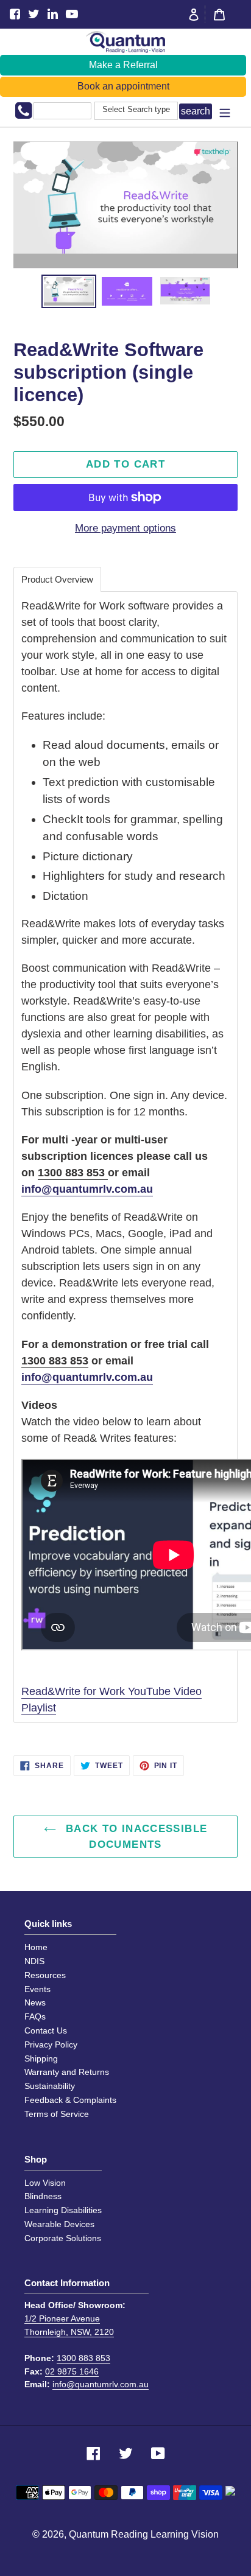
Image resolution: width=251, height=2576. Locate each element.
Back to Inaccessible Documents (135, 1837)
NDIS (34, 1961)
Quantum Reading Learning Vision (144, 2534)
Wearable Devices (59, 2224)
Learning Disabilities (63, 2210)
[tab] (57, 579)
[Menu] (225, 112)
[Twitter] (34, 14)
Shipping (41, 2058)
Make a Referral (123, 65)
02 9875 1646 (72, 2371)
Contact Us (46, 2030)
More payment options (125, 528)
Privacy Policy (51, 2044)
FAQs (35, 2016)
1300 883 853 (73, 1173)
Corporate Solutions (63, 2238)
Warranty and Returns (67, 2072)
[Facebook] (15, 14)
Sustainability (50, 2086)
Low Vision (45, 2183)
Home (36, 1947)
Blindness (43, 2196)
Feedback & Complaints (70, 2100)
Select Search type (136, 110)
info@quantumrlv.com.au (87, 1189)
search (196, 111)
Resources (45, 1975)
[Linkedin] (53, 14)
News (35, 2002)
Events (37, 1989)
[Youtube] (72, 14)
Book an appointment (123, 86)
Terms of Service (57, 2114)
